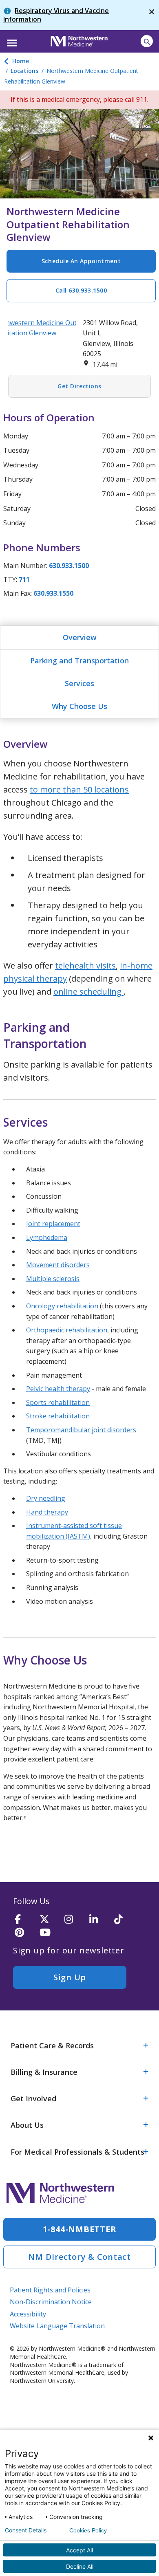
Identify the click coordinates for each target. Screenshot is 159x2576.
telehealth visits (85, 965)
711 (24, 579)
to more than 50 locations (79, 789)
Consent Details (26, 2530)
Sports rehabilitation (58, 1402)
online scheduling (88, 992)
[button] (11, 40)
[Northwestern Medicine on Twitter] (49, 1920)
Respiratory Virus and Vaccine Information (56, 15)
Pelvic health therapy (58, 1389)
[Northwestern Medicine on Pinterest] (24, 1933)
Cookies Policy (88, 2530)
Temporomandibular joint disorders (81, 1430)
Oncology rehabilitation (62, 1306)
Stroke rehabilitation (58, 1416)
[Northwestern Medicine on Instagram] (74, 1920)
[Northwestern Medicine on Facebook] (24, 1920)
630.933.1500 (69, 566)
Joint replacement (53, 1224)
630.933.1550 (53, 593)
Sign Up (70, 1977)
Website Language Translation (57, 2326)
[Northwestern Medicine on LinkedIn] (99, 1920)
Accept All (79, 2550)
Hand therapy (47, 1512)
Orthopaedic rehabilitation (67, 1330)
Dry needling (46, 1498)
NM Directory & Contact (79, 2257)
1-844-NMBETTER (80, 2229)
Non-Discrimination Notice (51, 2302)
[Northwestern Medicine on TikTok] (124, 1920)
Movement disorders (58, 1265)
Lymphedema (47, 1237)
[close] (152, 15)
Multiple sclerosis (53, 1279)
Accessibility (28, 2314)
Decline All (80, 2566)
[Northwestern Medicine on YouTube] (49, 1933)
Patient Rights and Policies (50, 2290)
